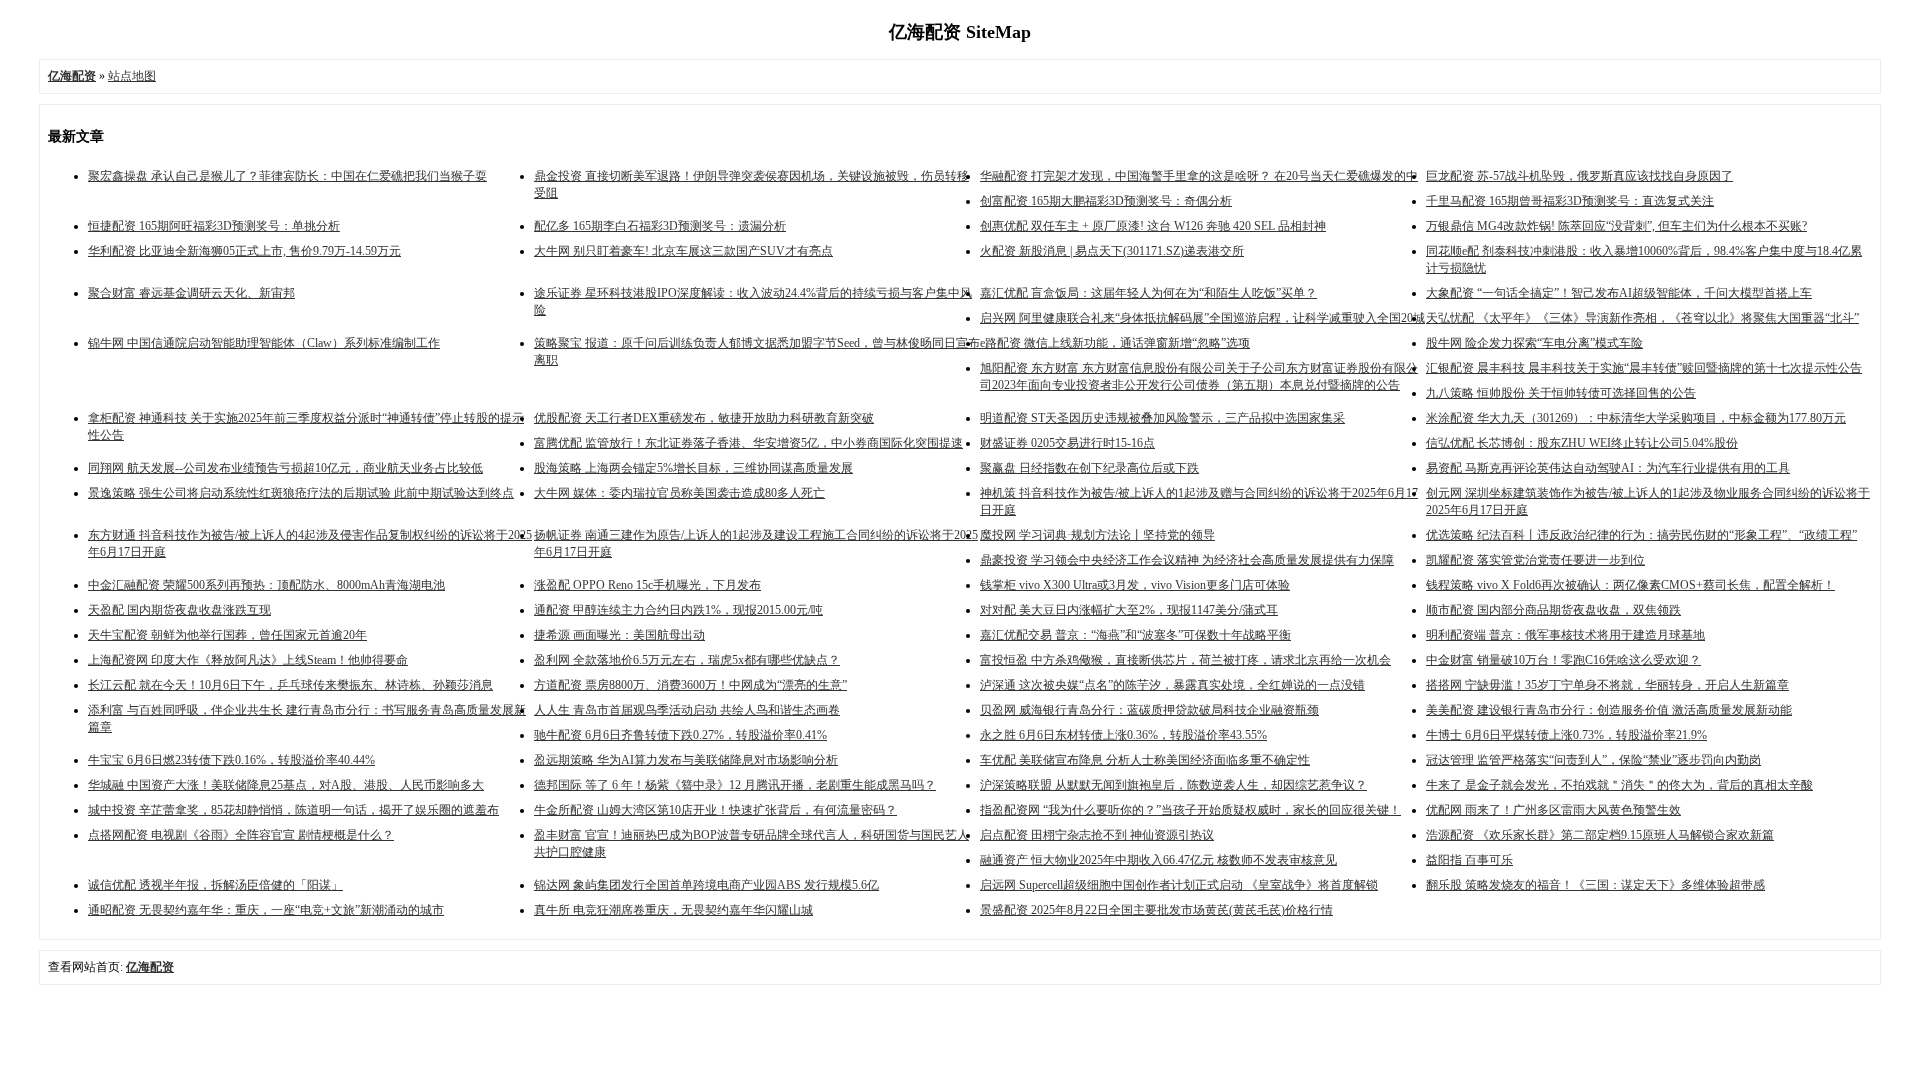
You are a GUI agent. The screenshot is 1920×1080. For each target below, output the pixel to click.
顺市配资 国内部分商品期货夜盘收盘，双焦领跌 (1553, 610)
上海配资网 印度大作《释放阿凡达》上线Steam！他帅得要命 (248, 660)
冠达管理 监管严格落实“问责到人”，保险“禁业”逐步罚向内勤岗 (1593, 760)
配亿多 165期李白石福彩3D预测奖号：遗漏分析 (660, 226)
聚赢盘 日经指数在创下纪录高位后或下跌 (1089, 468)
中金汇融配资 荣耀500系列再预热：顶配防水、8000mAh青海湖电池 (266, 585)
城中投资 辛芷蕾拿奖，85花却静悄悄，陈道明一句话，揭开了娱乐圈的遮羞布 (293, 810)
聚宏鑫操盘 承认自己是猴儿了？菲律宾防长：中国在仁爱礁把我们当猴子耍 (287, 176)
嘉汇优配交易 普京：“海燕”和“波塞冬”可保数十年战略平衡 (1135, 635)
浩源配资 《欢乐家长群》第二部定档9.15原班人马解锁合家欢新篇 (1600, 835)
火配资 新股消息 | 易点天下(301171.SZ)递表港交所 (1112, 251)
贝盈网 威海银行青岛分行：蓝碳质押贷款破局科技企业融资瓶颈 (1149, 710)
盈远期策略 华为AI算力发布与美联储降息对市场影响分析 (686, 760)
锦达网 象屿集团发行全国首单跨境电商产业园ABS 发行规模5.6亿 (706, 885)
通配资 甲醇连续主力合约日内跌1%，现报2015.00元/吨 (678, 610)
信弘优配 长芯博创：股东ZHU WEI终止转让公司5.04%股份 (1582, 443)
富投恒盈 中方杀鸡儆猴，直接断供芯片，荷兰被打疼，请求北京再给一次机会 (1185, 660)
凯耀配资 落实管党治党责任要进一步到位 (1535, 560)
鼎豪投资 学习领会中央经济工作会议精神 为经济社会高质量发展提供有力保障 (1187, 560)
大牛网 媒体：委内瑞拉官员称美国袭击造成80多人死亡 (679, 493)
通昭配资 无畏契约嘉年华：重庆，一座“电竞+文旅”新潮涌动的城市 (266, 910)
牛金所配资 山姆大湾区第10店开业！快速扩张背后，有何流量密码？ (715, 810)
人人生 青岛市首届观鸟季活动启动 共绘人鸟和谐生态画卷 (687, 710)
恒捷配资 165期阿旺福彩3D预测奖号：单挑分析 (214, 226)
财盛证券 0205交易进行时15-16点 (1067, 443)
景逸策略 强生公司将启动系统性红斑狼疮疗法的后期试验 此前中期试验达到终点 (301, 493)
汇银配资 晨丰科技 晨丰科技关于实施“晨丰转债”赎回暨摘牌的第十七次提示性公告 (1644, 368)
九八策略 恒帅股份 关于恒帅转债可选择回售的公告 (1561, 393)
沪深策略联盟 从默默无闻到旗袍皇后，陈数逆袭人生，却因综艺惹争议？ (1173, 785)
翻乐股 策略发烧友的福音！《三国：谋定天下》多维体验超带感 (1595, 885)
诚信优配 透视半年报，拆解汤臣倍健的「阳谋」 (215, 885)
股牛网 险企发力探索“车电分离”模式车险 (1534, 343)
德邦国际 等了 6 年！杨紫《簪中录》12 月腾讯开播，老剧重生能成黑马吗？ (735, 785)
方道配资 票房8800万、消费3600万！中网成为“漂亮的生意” (690, 685)
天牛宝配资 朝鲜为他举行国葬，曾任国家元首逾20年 (227, 635)
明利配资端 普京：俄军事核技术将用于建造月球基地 (1565, 635)
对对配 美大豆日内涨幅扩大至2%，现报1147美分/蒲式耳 (1129, 610)
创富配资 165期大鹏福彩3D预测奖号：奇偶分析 (1106, 201)
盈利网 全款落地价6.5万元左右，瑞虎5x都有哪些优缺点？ (687, 660)
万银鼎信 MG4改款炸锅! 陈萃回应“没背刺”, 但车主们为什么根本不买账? (1616, 226)
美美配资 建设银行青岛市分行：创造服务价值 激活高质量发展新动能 (1609, 710)
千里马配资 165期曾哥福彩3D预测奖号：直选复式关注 (1570, 201)
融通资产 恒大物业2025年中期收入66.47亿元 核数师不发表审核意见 (1158, 860)
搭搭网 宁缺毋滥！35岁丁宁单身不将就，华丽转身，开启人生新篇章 (1607, 685)
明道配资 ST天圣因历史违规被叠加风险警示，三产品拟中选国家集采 (1162, 418)
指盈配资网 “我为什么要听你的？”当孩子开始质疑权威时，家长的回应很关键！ (1190, 810)
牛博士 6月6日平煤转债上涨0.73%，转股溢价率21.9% (1566, 735)
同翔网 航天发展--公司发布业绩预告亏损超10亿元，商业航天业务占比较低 (285, 468)
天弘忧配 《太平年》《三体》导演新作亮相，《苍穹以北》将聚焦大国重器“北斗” (1642, 318)
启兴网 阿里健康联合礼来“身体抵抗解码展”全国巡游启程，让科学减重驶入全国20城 (1202, 318)
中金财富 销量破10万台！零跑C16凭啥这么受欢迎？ (1563, 660)
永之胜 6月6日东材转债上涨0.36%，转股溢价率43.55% (1123, 735)
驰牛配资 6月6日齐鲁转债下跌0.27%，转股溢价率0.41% (680, 735)
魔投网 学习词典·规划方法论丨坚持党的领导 (1097, 535)
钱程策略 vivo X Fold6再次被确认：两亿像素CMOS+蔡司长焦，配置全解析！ (1630, 585)
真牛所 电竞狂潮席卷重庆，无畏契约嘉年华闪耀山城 (673, 910)
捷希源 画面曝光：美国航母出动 (619, 635)
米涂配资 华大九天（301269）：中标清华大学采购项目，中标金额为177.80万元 (1636, 418)
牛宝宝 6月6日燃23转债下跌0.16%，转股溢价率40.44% (231, 760)
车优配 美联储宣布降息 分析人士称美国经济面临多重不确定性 (1145, 760)
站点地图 (132, 76)
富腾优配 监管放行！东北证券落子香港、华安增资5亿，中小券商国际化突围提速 (748, 443)
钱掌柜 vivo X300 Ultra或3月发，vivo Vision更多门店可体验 (1135, 585)
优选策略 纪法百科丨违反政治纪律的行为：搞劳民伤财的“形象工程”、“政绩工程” (1641, 535)
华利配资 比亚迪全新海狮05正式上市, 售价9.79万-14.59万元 (244, 251)
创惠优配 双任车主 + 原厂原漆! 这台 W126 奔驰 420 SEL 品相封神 (1153, 226)
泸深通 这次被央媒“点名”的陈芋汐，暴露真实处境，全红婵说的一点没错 (1172, 685)
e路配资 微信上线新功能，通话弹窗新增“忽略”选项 (1115, 343)
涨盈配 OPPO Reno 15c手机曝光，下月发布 (647, 585)
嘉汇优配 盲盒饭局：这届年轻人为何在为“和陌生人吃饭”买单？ (1148, 293)
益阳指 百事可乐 (1469, 860)
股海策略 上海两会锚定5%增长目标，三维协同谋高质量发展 (693, 468)
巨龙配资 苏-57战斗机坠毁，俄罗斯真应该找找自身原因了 (1579, 176)
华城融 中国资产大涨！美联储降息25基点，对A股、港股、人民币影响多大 (286, 785)
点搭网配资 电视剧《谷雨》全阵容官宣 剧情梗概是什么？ (241, 835)
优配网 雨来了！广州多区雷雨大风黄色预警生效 (1553, 810)
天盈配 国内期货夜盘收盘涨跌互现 (179, 610)
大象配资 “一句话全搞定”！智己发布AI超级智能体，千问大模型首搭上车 (1619, 293)
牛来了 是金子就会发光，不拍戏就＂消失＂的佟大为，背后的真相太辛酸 (1619, 785)
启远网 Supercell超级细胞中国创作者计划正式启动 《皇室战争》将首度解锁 (1179, 885)
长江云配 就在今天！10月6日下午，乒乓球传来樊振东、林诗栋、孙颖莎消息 (290, 685)
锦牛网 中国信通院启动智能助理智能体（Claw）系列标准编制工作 (264, 343)
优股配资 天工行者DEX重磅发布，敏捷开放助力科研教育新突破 (704, 418)
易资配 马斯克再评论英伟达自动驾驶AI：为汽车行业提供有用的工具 (1608, 468)
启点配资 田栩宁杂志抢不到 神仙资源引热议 (1097, 835)
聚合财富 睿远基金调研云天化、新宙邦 (191, 293)
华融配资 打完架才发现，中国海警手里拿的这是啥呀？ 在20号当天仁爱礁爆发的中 (1199, 176)
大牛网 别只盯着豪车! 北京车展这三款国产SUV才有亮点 (683, 251)
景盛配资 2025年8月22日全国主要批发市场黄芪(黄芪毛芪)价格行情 (1156, 910)
